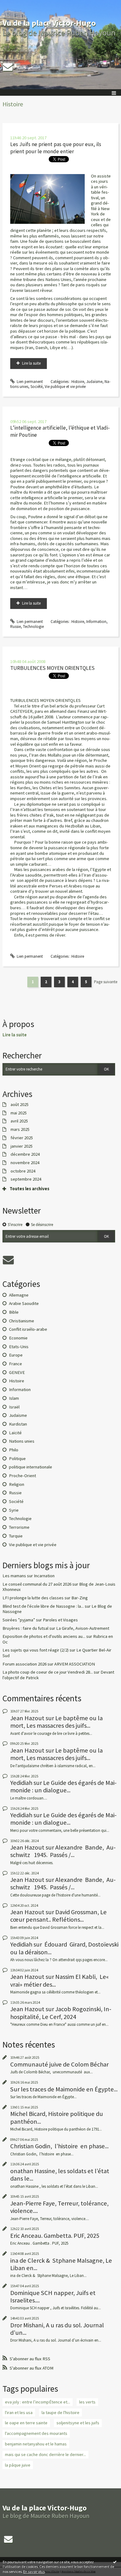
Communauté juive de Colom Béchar (59, 2064)
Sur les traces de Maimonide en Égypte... (64, 2089)
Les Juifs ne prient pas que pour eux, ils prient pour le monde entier (56, 148)
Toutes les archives (29, 1189)
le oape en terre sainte (26, 2423)
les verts (87, 2402)
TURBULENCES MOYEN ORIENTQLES (52, 668)
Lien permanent (29, 382)
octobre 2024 (23, 1171)
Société (36, 387)
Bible (14, 1312)
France (16, 1364)
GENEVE (17, 1372)
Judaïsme (94, 382)
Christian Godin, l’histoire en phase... (59, 2146)
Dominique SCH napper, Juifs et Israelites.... (53, 2297)
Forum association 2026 (25, 1664)
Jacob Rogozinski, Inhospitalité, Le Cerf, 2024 (61, 2013)
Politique (17, 1459)
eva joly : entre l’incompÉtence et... (38, 2402)
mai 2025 (19, 1113)
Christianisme (22, 1321)
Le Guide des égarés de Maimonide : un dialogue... (63, 1786)
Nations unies (22, 1441)
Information (96, 622)
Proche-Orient (22, 1476)
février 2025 (22, 1138)
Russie (16, 627)
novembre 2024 (25, 1163)
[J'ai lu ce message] (115, 2562)
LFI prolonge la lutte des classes (33, 1598)
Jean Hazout (27, 1718)
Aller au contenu (16, 5)
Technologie (33, 627)
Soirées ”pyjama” (19, 1620)
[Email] (8, 67)
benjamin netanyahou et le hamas (36, 2444)
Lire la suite (31, 363)
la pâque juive (18, 2465)
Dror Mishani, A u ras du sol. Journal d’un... (57, 2329)
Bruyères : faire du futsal (25, 1628)
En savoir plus (34, 2571)
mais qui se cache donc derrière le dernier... (45, 2454)
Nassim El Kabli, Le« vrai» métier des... (60, 1980)
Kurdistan (18, 1424)
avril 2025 (19, 1121)
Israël (14, 1407)
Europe (16, 1355)
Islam (14, 1398)
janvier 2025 (22, 1146)
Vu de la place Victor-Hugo (49, 23)
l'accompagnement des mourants (36, 2433)
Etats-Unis (19, 1347)
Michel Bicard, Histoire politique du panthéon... (57, 2117)
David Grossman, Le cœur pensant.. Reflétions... (58, 1916)
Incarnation (44, 1576)
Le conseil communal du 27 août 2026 (37, 1584)
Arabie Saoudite (24, 1303)
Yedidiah (21, 1783)
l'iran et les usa (19, 2412)
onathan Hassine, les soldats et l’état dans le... (60, 2175)
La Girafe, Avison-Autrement (83, 1628)
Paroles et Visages (60, 1620)
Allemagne (19, 1295)
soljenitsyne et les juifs (78, 2423)
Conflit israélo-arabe (28, 1329)
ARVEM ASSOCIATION (75, 1664)
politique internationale (31, 1467)
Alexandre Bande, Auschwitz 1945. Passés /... (63, 1851)
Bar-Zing (80, 1598)
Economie (18, 1338)
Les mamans (14, 1576)
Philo (14, 1450)
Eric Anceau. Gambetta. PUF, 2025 (55, 2236)
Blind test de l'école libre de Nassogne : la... (43, 1606)
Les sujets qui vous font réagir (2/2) (36, 1650)
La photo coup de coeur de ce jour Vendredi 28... (48, 1672)
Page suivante (106, 982)
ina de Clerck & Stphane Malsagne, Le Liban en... (61, 2264)
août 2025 (20, 1105)
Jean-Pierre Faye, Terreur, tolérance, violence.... (59, 2207)
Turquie (16, 1536)
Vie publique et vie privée (65, 387)
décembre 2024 (25, 1154)
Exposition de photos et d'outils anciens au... (44, 1636)
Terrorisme (19, 1527)
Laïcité (15, 1433)
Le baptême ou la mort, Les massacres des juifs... (56, 1722)
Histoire (78, 382)
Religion (17, 1484)
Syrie (14, 1510)
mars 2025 (20, 1129)
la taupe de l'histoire (60, 2412)
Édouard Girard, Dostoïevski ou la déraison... (64, 1948)
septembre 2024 (26, 1179)
